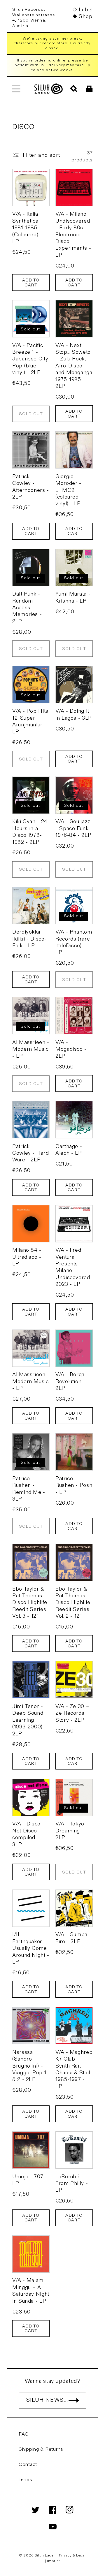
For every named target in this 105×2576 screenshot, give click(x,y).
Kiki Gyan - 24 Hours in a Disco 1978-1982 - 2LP (30, 832)
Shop (85, 16)
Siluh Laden (45, 2555)
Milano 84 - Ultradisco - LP (27, 1257)
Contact (28, 2464)
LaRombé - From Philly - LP (72, 2184)
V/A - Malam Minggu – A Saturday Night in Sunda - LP (31, 2291)
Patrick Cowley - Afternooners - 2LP (31, 487)
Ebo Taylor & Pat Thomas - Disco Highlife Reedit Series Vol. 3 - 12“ (30, 1603)
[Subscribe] (74, 2400)
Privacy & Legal (72, 2555)
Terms (26, 2480)
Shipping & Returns (41, 2449)
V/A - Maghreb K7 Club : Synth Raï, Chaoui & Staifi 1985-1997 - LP (74, 2069)
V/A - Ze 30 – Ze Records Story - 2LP (72, 1713)
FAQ (24, 2434)
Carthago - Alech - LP (69, 1150)
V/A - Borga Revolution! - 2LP (71, 1381)
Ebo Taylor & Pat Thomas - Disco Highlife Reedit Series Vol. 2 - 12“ (73, 1603)
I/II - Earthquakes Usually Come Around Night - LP (31, 1948)
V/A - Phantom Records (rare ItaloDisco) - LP (74, 942)
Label (86, 10)
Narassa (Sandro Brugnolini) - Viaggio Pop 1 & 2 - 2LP (29, 2066)
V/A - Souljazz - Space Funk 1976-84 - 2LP (73, 828)
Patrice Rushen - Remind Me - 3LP (29, 1489)
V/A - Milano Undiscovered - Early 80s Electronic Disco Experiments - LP (73, 234)
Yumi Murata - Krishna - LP (73, 597)
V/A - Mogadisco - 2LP (71, 1049)
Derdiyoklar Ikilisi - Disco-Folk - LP (29, 939)
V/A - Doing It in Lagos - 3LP (74, 714)
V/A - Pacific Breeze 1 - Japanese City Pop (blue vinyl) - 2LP (30, 359)
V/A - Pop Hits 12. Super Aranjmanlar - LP (30, 721)
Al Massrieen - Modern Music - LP (31, 1049)
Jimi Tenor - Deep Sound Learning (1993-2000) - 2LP (29, 1720)
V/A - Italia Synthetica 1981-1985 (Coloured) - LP (27, 228)
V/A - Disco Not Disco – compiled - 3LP (27, 1834)
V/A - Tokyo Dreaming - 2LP (70, 1831)
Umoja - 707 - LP (30, 2180)
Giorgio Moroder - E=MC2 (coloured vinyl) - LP (68, 490)
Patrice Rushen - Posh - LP (74, 1485)
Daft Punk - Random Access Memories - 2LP (27, 608)
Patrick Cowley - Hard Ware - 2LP (30, 1153)
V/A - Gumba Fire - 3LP (71, 1938)
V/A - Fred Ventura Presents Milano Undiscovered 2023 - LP (73, 1267)
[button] (16, 89)
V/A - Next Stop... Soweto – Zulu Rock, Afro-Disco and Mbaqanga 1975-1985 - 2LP (74, 366)
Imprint (54, 2561)
